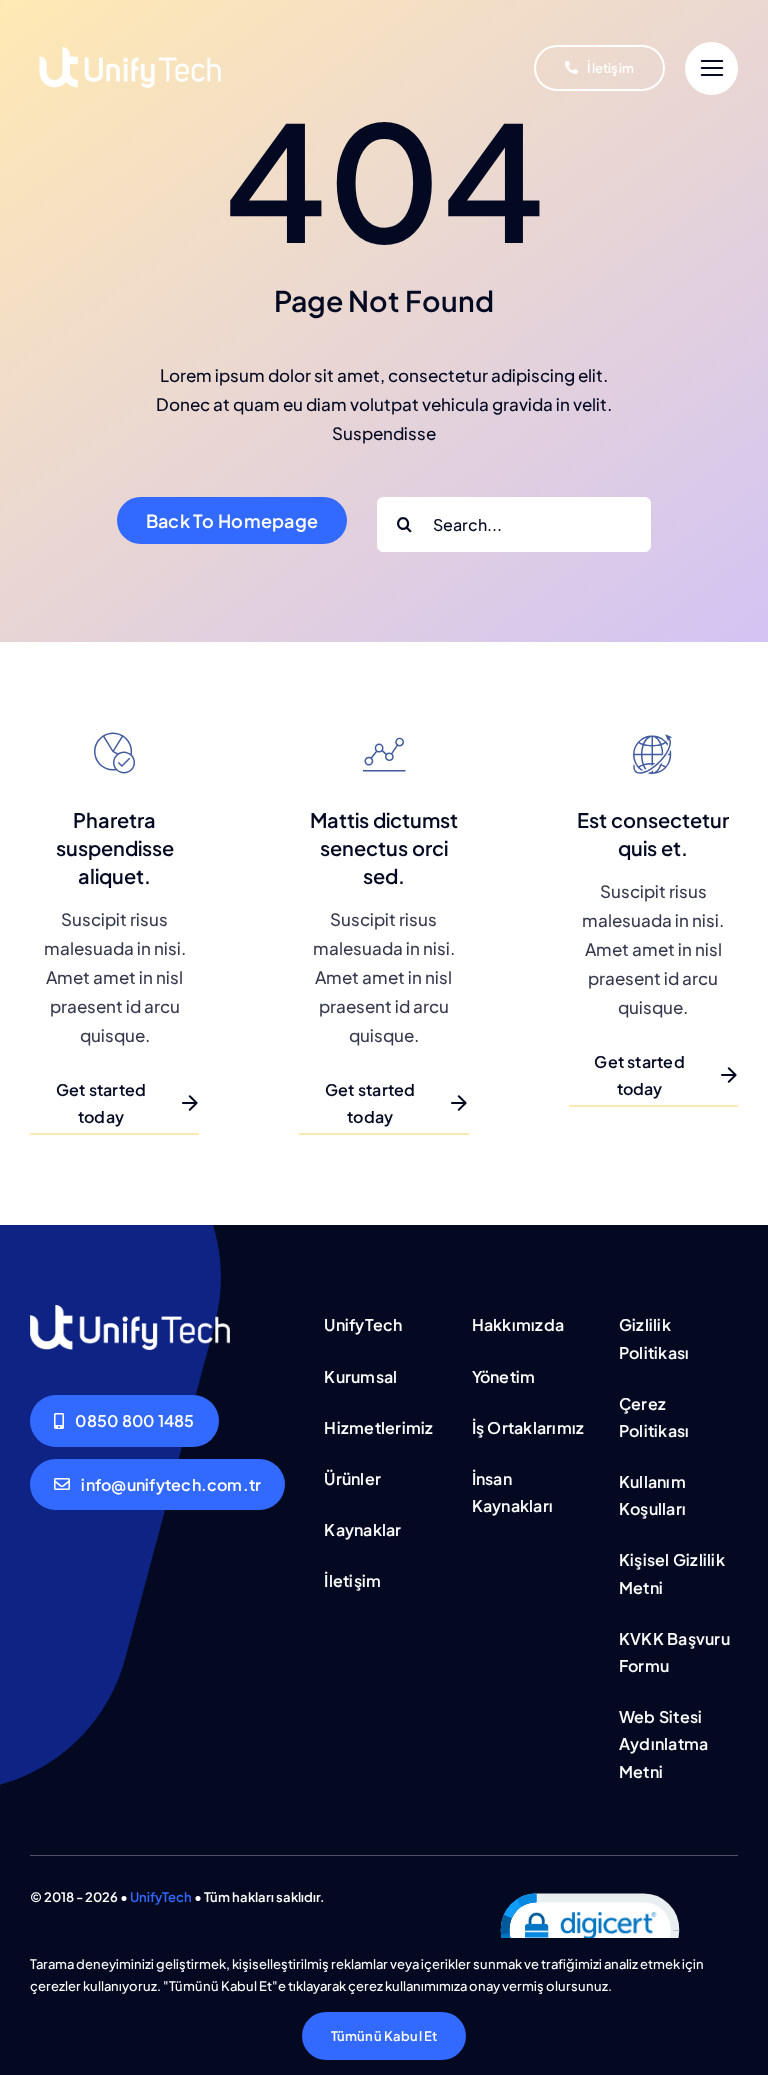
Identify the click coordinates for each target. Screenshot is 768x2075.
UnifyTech (161, 1897)
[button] (588, 1933)
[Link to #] (711, 68)
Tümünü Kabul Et (384, 2036)
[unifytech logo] (130, 25)
